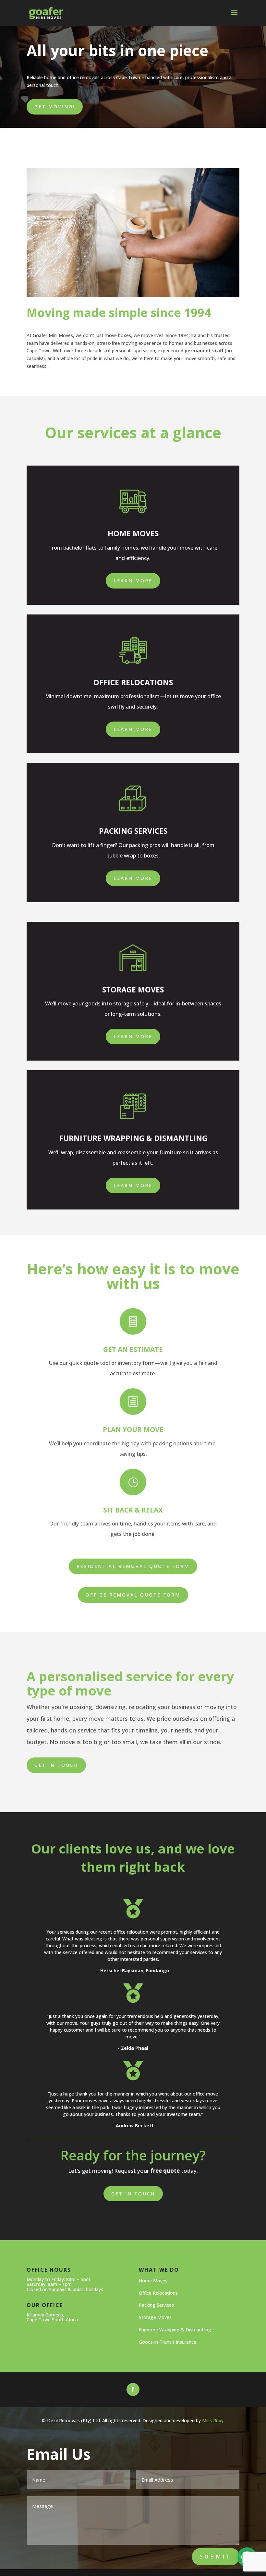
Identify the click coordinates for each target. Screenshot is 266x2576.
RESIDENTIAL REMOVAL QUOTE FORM (133, 1566)
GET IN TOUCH (133, 2194)
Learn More (133, 581)
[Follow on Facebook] (133, 2389)
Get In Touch (56, 1765)
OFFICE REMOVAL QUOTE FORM (133, 1595)
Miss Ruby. (213, 2420)
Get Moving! (55, 107)
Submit (216, 2557)
